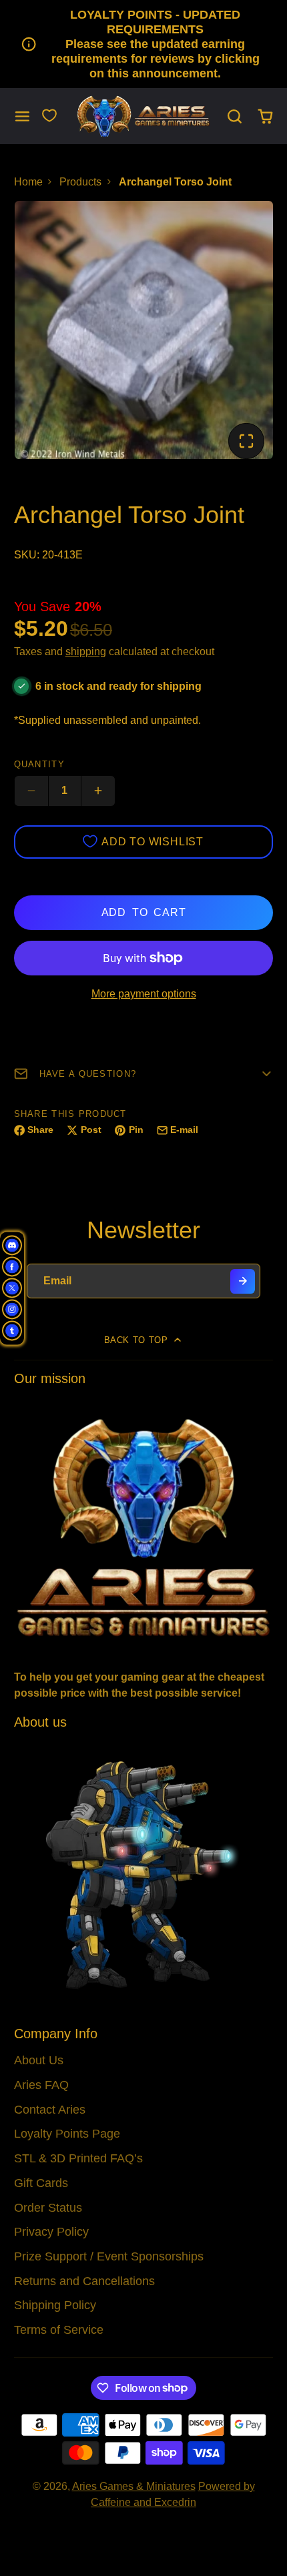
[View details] (144, 1526)
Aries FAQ (41, 2085)
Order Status (48, 2208)
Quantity (39, 764)
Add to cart (144, 912)
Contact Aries (50, 2110)
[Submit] (243, 1281)
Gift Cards (41, 2183)
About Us (39, 2060)
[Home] (143, 116)
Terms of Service (59, 2330)
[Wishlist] (49, 115)
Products (80, 182)
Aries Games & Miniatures (134, 2486)
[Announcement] (143, 44)
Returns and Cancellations (84, 2281)
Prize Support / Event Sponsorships (109, 2256)
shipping (86, 652)
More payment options (144, 994)
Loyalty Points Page (67, 2134)
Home (28, 182)
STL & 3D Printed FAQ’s (78, 2158)
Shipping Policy (55, 2305)
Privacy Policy (51, 2232)
